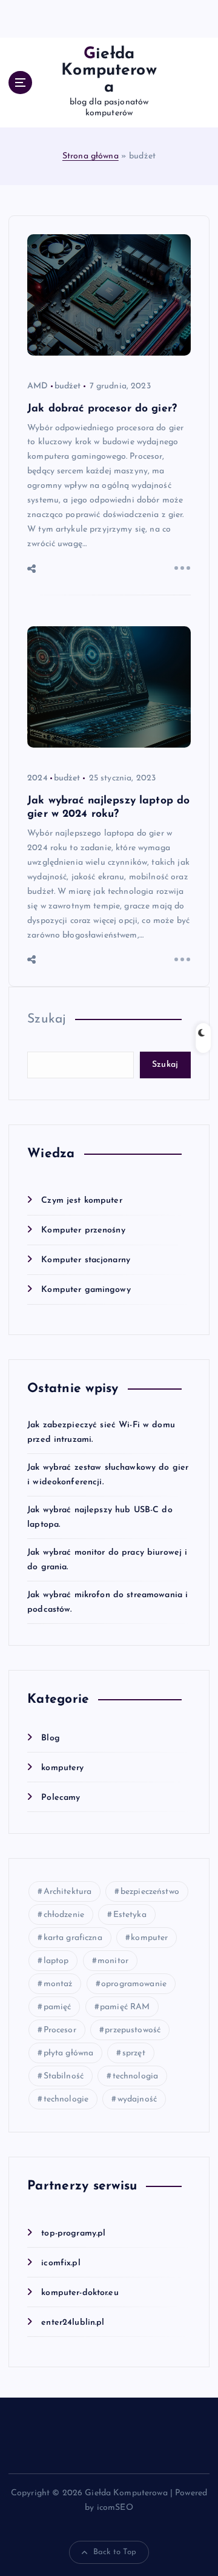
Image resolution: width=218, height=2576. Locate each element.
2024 (38, 778)
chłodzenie (64, 1915)
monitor (113, 1961)
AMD (38, 386)
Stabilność (64, 2076)
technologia (136, 2076)
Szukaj (47, 1019)
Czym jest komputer (82, 1201)
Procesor (60, 2030)
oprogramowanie (134, 1984)
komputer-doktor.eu (80, 2293)
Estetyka (130, 1915)
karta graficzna (73, 1938)
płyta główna (69, 2053)
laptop (56, 1961)
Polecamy (61, 1798)
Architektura (68, 1892)
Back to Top (115, 2552)
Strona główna (91, 156)
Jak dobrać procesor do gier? (102, 409)
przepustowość (133, 2030)
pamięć (58, 2007)
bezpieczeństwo (150, 1892)
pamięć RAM (125, 2007)
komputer (149, 1938)
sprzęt (134, 2053)
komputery (62, 1768)
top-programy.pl (73, 2233)
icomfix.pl (61, 2263)
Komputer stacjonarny (86, 1260)
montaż (58, 1984)
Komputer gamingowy (86, 1290)
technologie (66, 2099)
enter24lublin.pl (73, 2323)
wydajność (137, 2099)
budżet (68, 386)
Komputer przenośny (83, 1230)
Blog (51, 1738)
